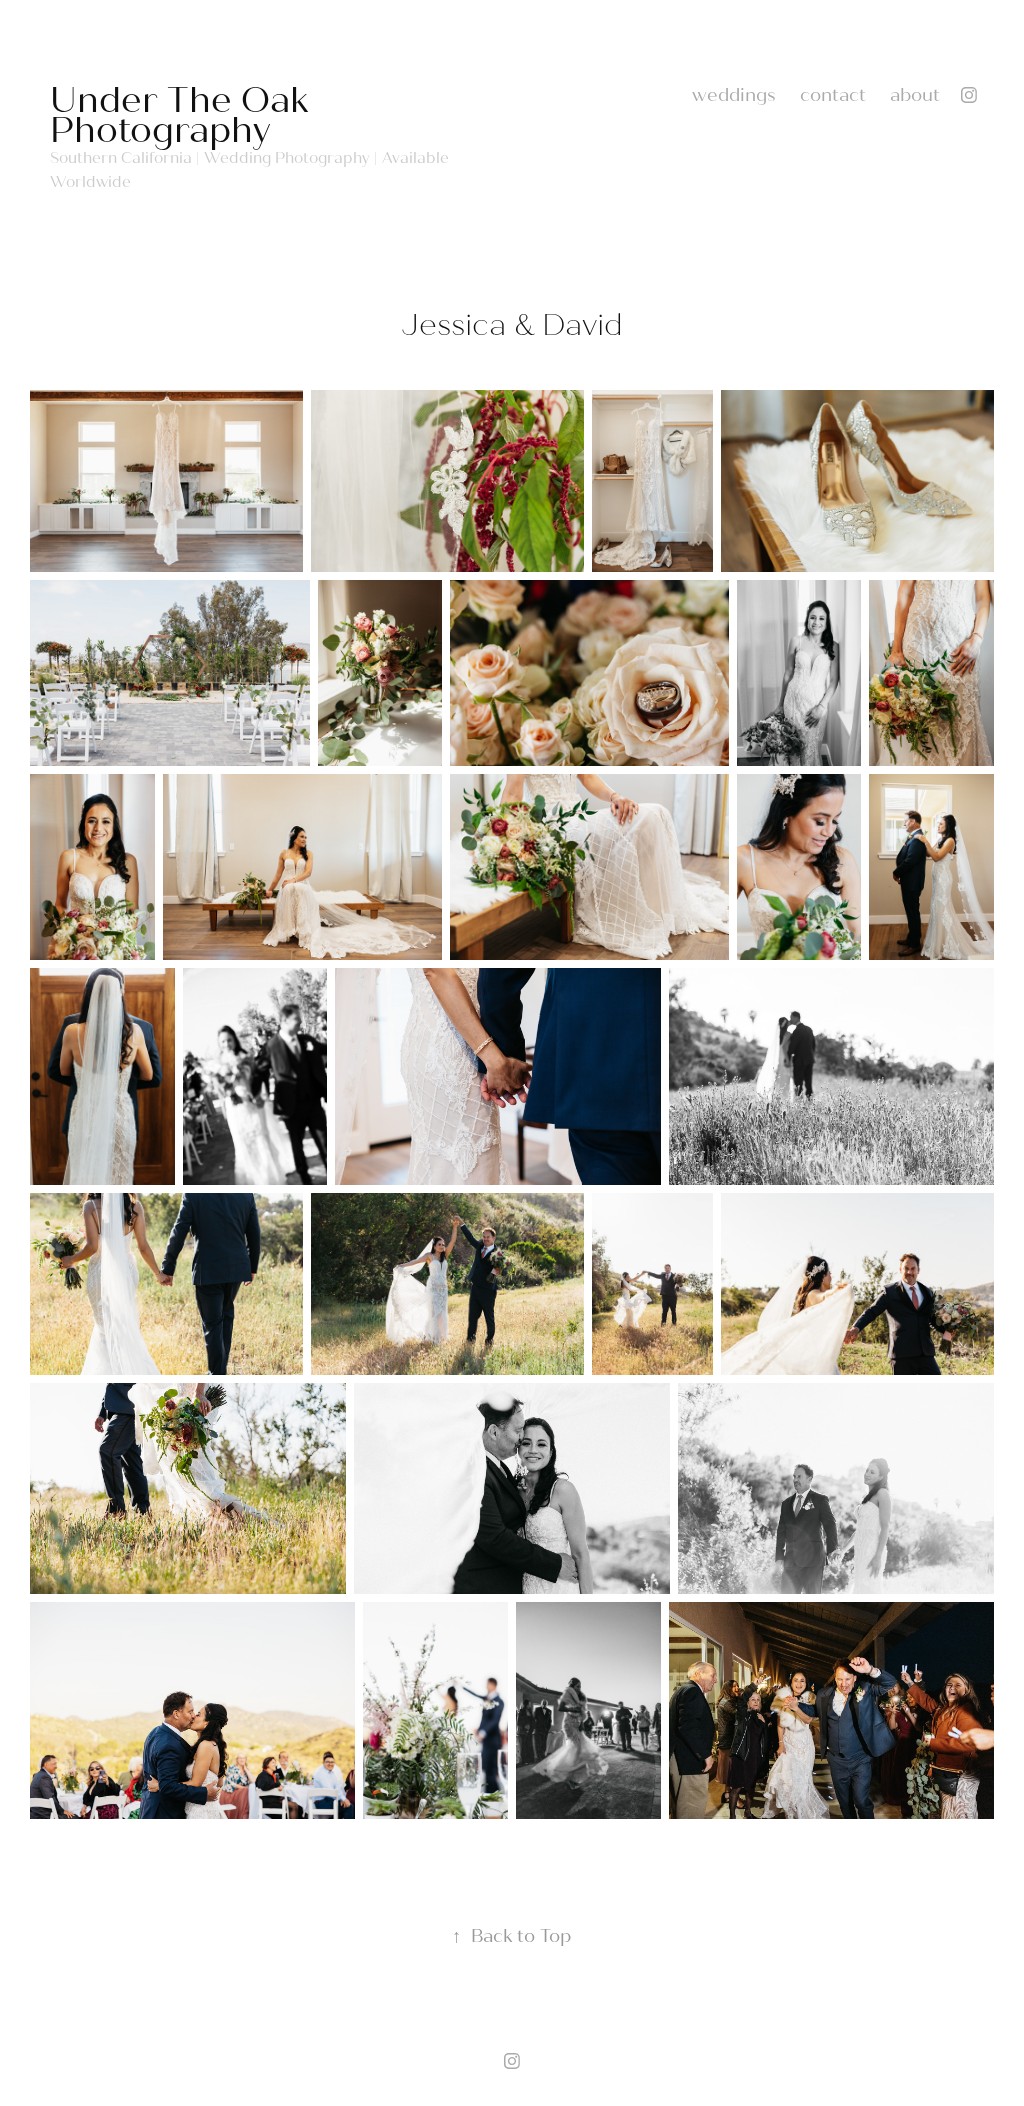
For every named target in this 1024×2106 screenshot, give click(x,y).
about (915, 95)
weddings (734, 95)
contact (833, 95)
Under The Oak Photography (183, 115)
